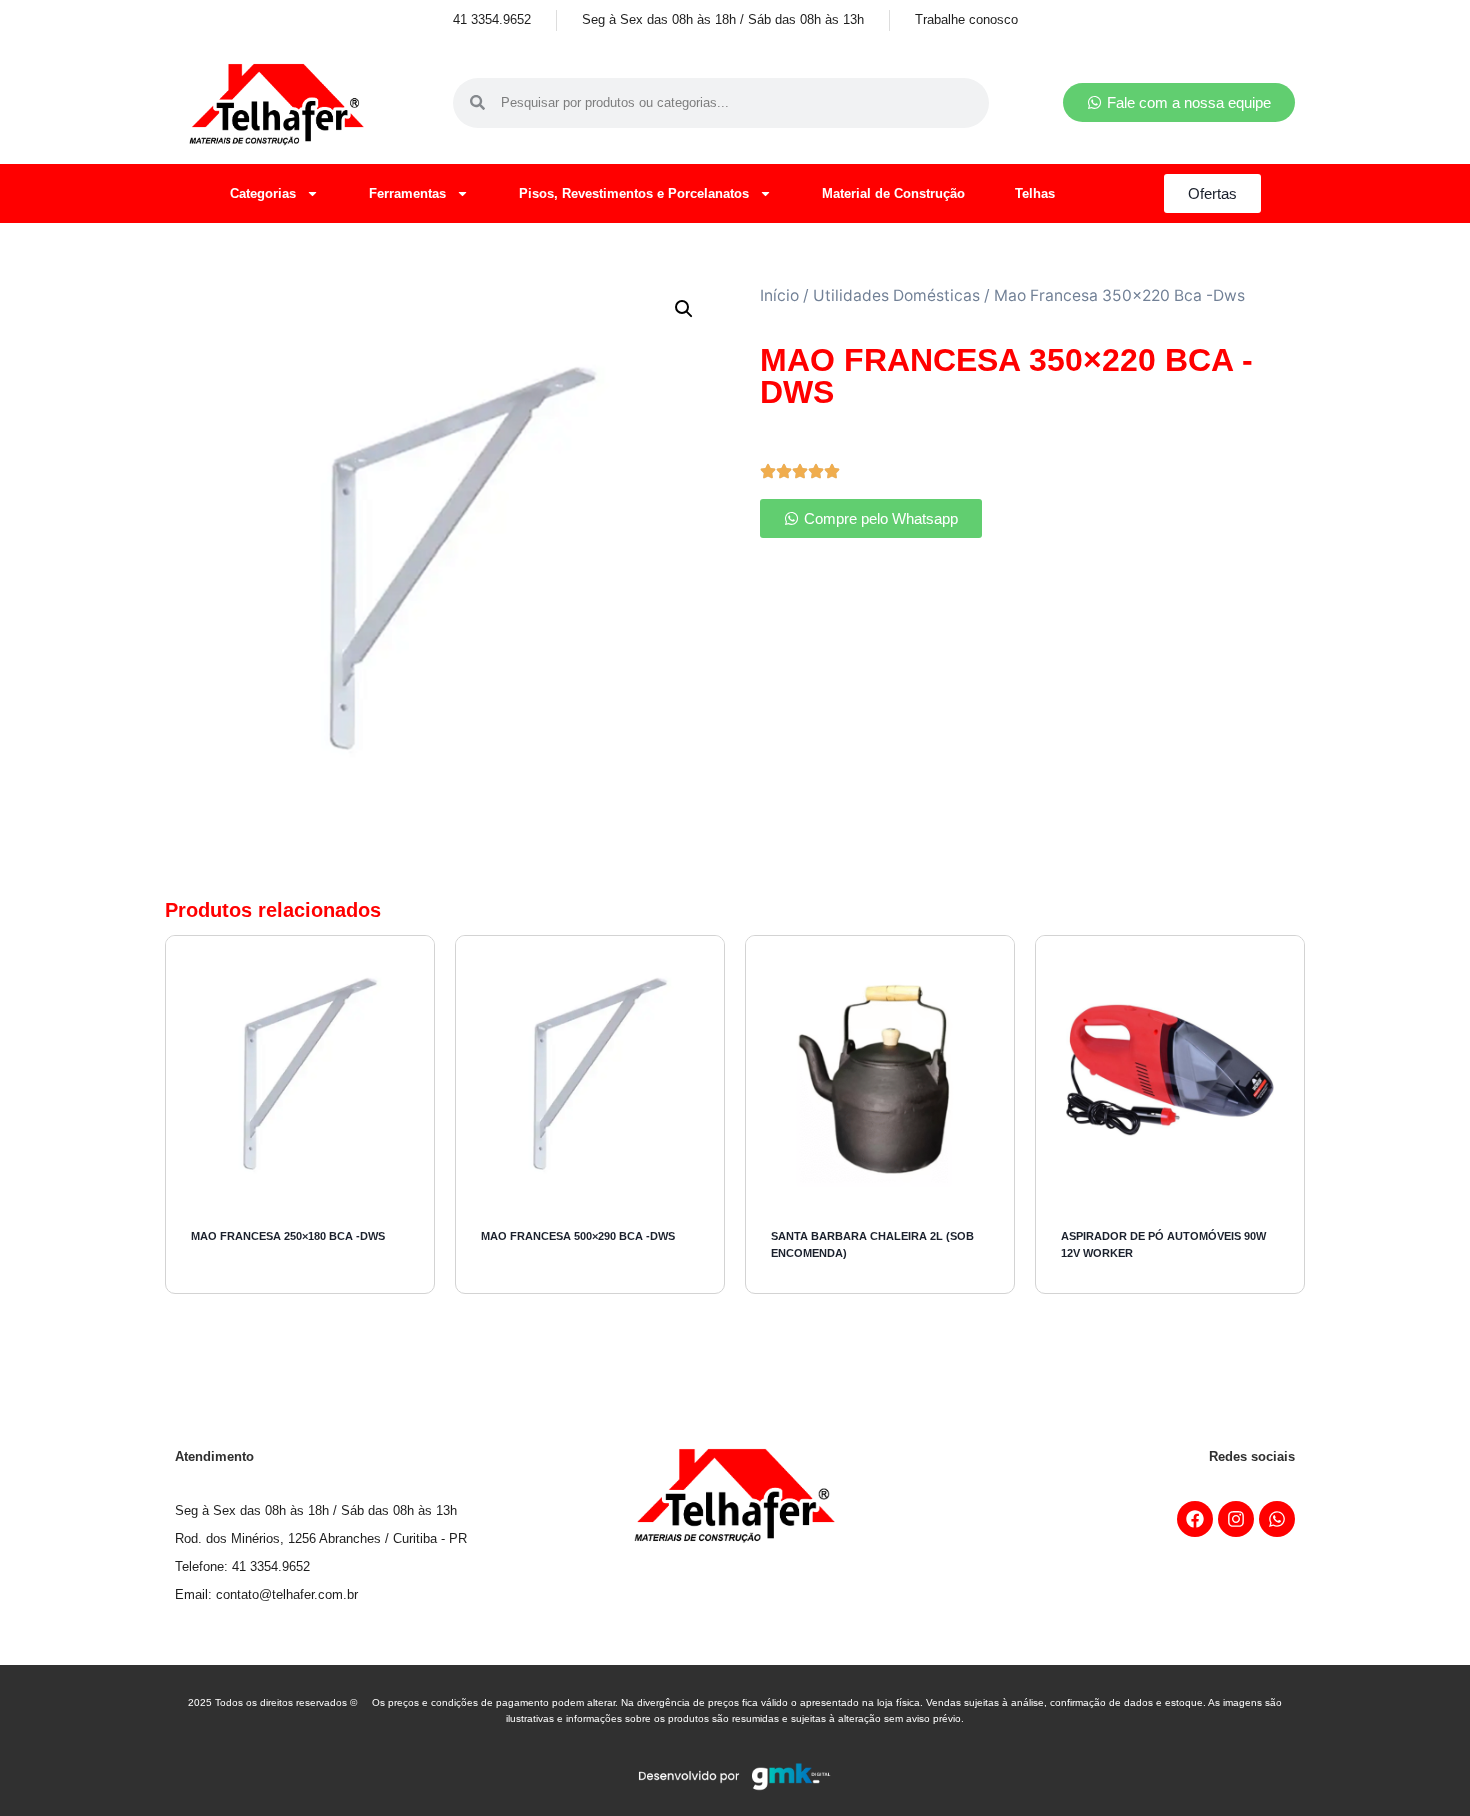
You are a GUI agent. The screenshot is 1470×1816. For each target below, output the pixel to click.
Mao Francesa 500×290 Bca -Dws (578, 1236)
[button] (684, 309)
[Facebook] (1195, 1519)
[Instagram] (1236, 1519)
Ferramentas (407, 193)
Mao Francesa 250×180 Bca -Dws (288, 1236)
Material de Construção (893, 193)
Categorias (263, 193)
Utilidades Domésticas (896, 295)
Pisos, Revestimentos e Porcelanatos (634, 193)
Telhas (1035, 193)
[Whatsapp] (1277, 1519)
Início (779, 295)
